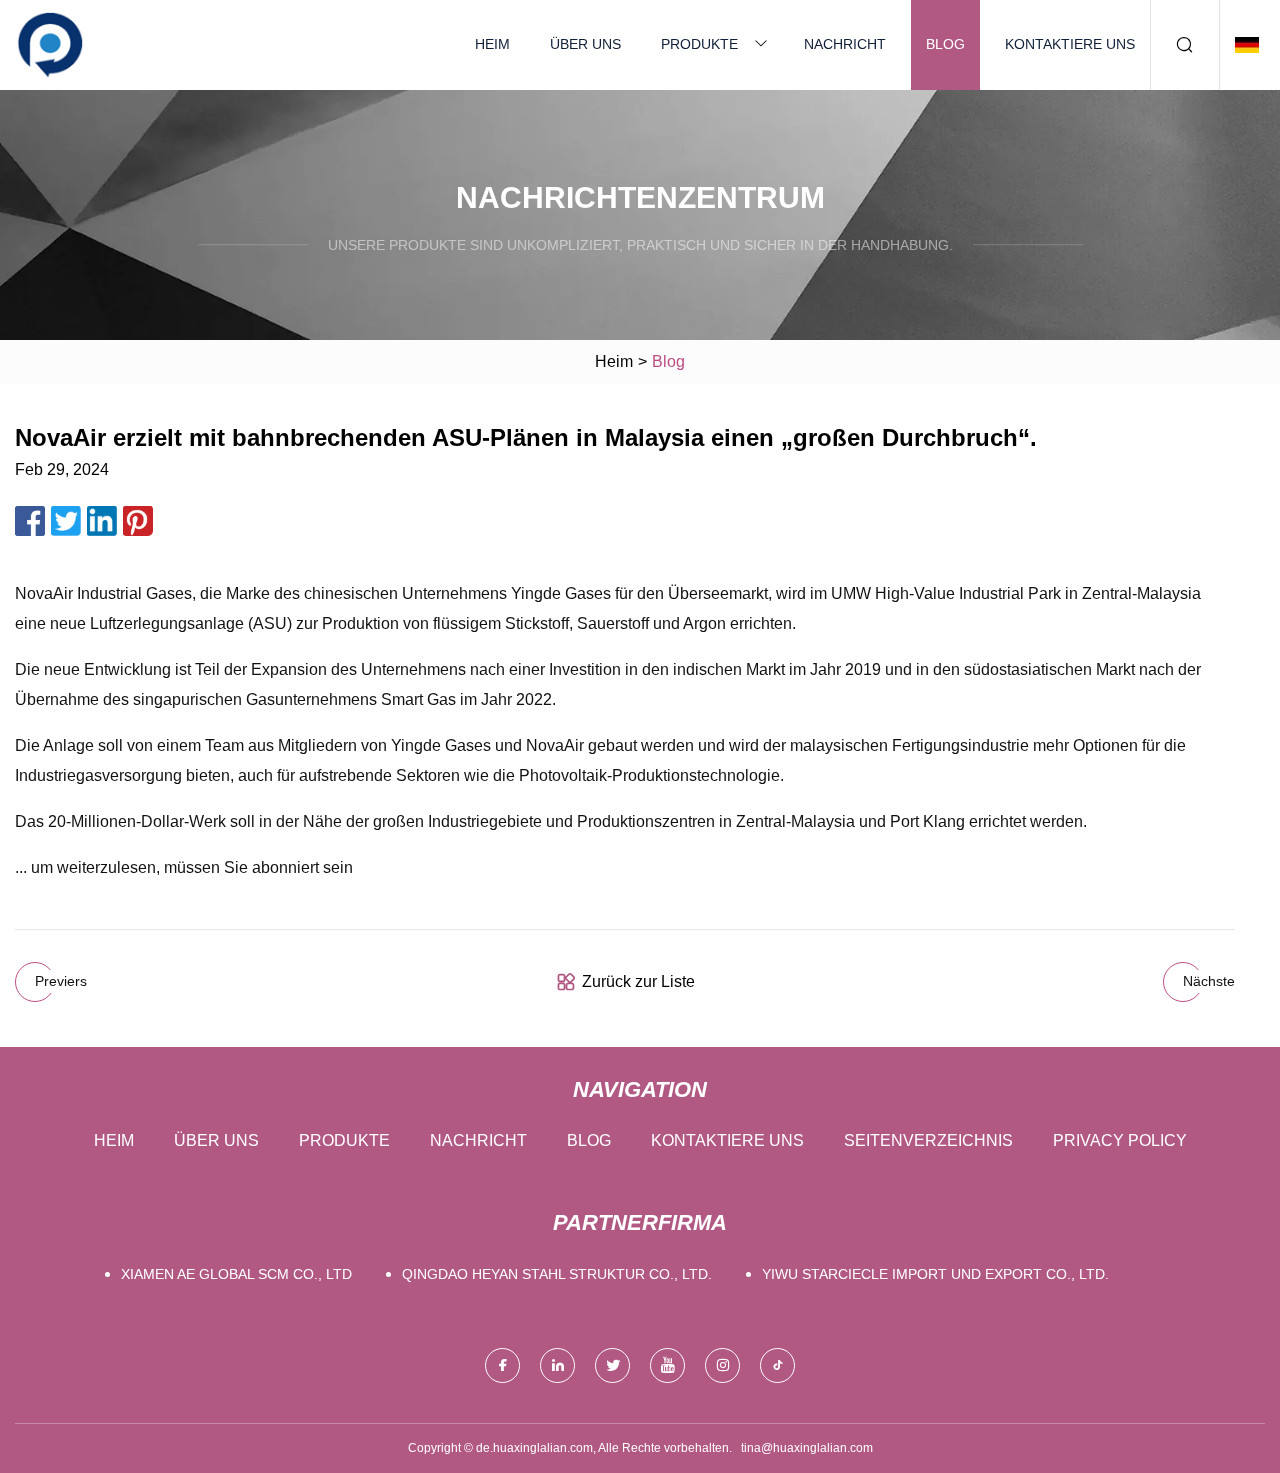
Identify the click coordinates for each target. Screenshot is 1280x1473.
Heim (492, 44)
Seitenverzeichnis (928, 1140)
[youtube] (667, 1365)
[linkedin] (557, 1365)
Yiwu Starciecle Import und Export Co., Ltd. (935, 1274)
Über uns (585, 44)
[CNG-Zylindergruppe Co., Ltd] (50, 45)
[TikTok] (777, 1365)
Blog (945, 44)
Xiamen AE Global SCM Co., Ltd (236, 1274)
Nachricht (845, 44)
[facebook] (502, 1365)
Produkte (699, 44)
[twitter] (612, 1365)
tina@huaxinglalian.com (807, 1448)
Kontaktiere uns (1070, 44)
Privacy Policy (1120, 1140)
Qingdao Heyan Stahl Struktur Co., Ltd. (557, 1274)
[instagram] (722, 1365)
